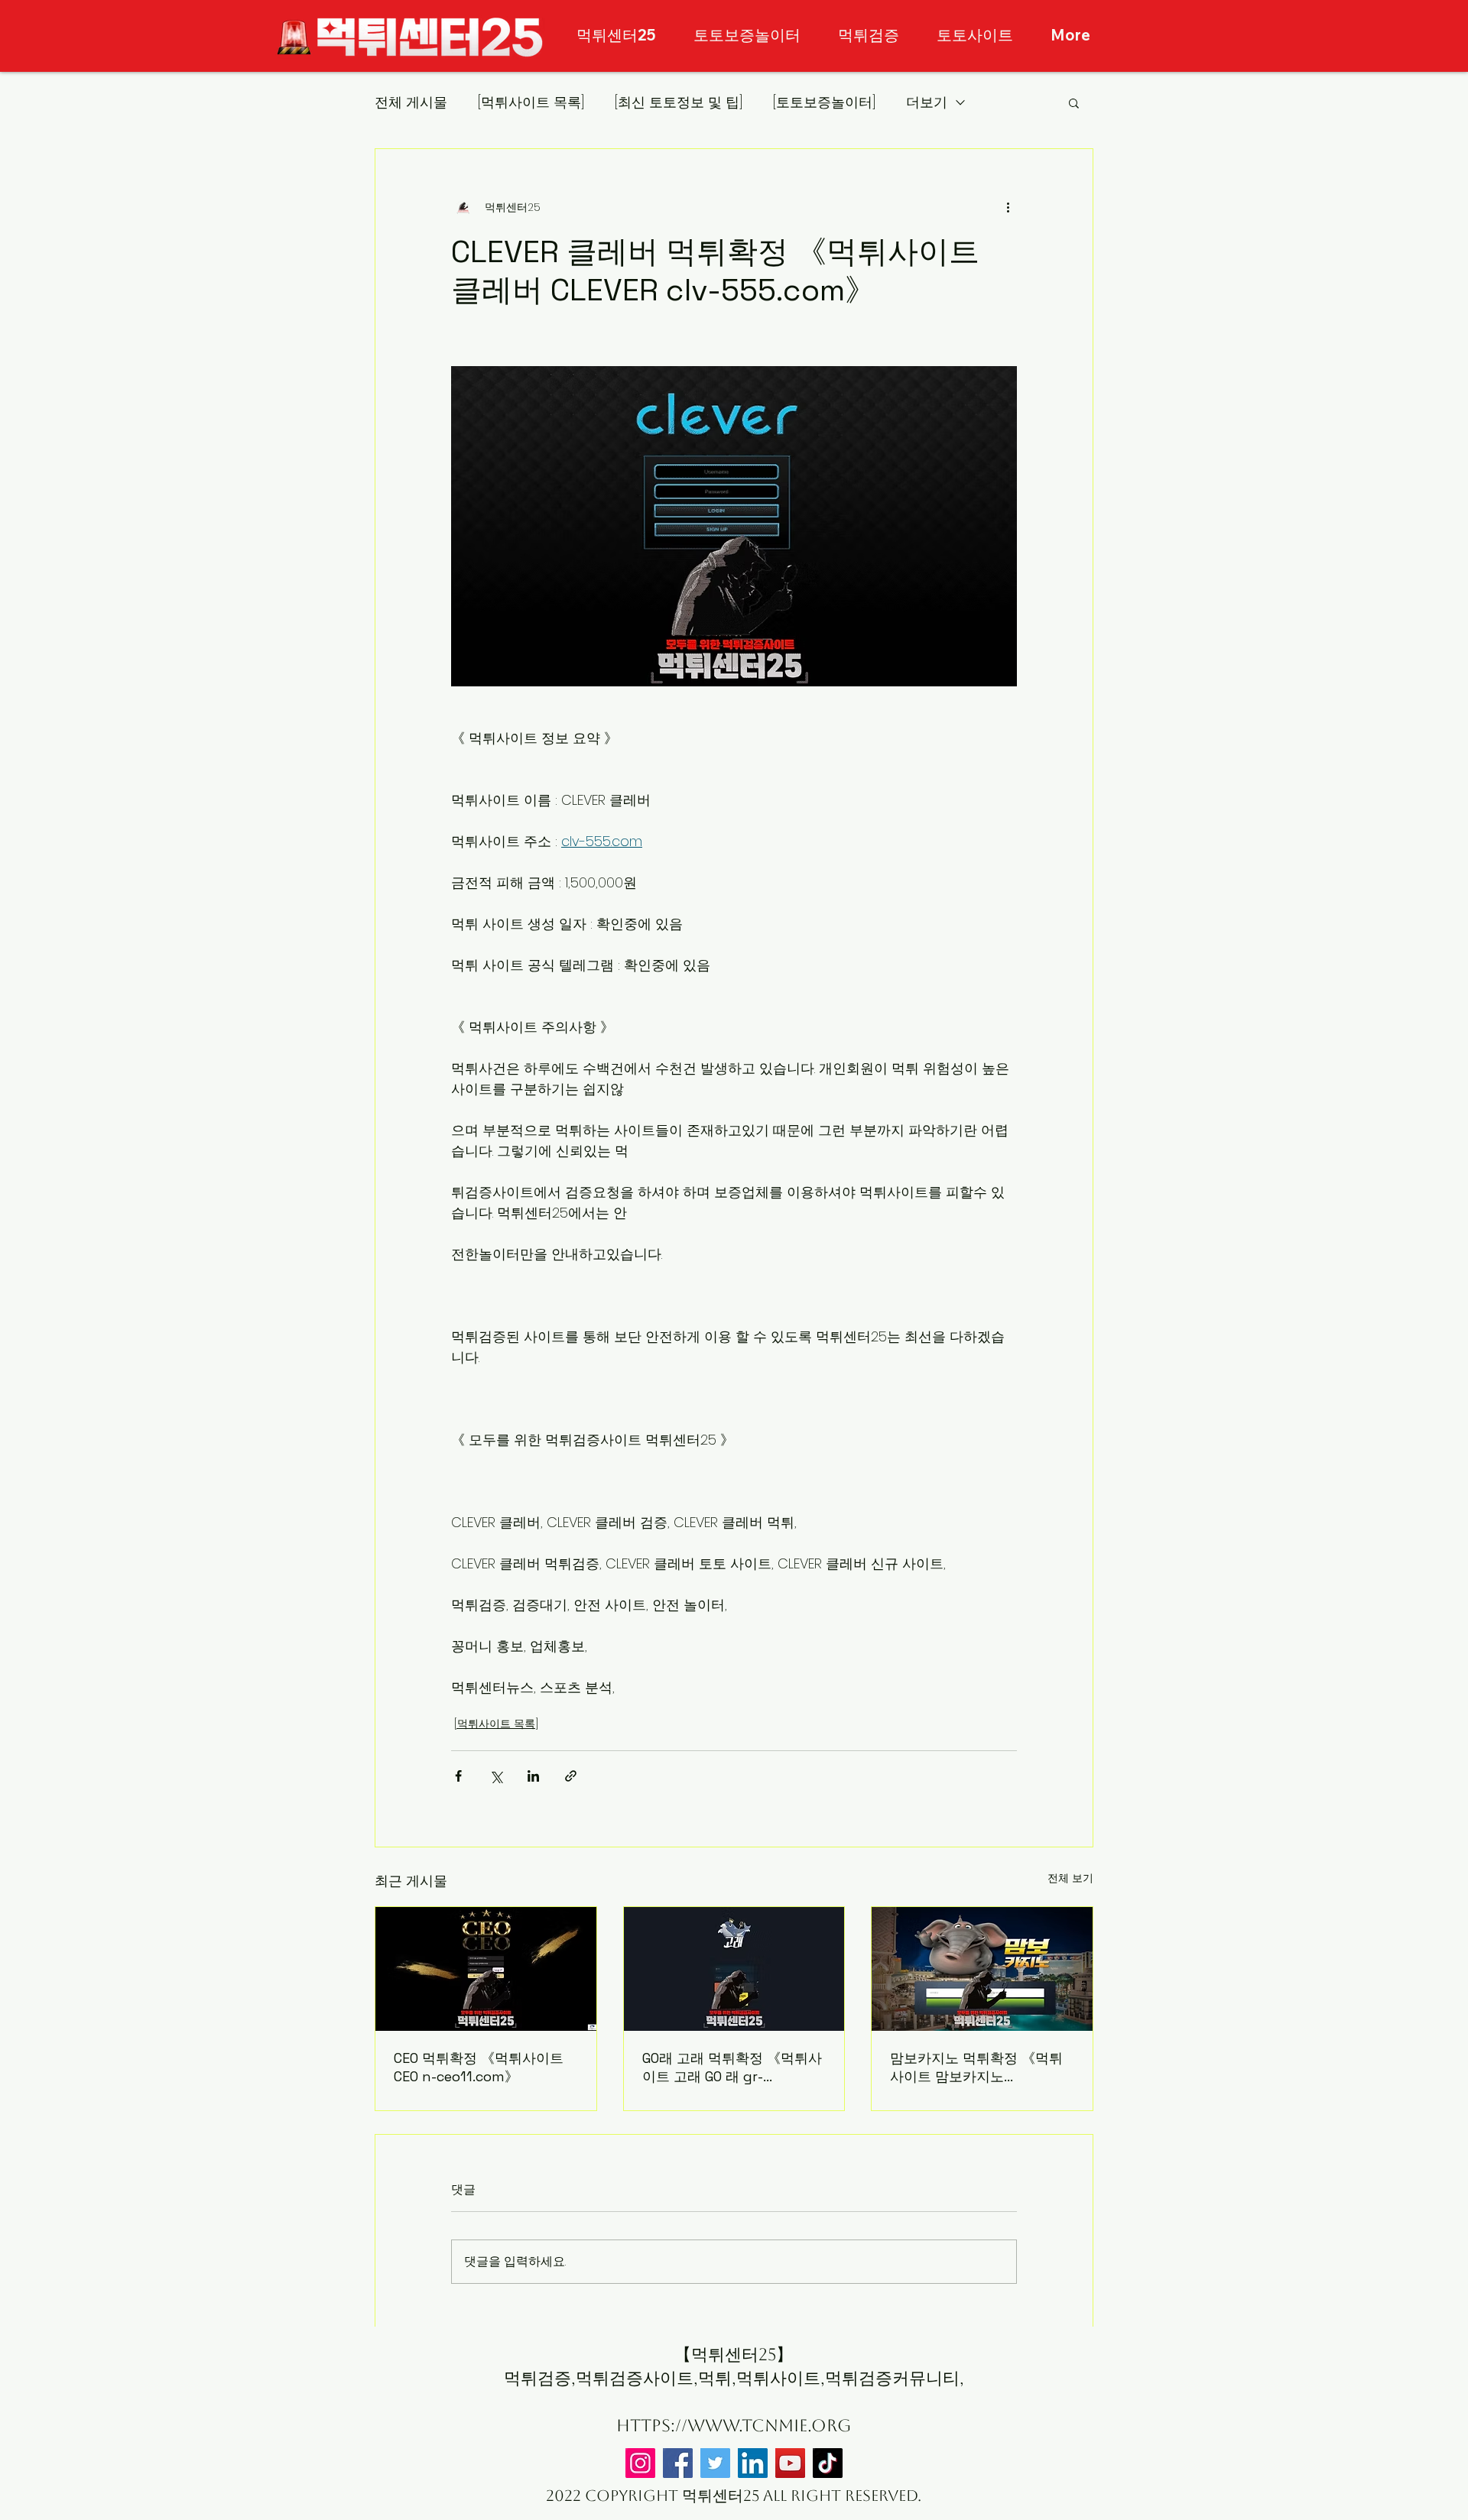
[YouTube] (790, 2463)
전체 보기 (1070, 1878)
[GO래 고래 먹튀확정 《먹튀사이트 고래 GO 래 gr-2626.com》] (734, 1969)
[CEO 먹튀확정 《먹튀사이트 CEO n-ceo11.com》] (486, 1969)
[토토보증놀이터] (824, 102)
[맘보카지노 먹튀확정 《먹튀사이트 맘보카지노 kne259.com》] (982, 1969)
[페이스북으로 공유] (458, 1776)
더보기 (927, 102)
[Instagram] (640, 2463)
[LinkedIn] (753, 2463)
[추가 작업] (1008, 207)
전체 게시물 (411, 102)
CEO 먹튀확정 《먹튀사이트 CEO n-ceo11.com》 (479, 2067)
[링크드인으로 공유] (533, 1776)
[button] (1074, 102)
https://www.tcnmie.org (734, 2426)
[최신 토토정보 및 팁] (679, 102)
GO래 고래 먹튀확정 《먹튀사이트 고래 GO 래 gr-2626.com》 (732, 2068)
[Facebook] (678, 2463)
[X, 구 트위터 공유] (496, 1776)
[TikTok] (828, 2463)
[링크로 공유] (571, 1776)
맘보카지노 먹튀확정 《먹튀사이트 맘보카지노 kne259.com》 (976, 2068)
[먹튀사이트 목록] (531, 102)
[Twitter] (715, 2463)
